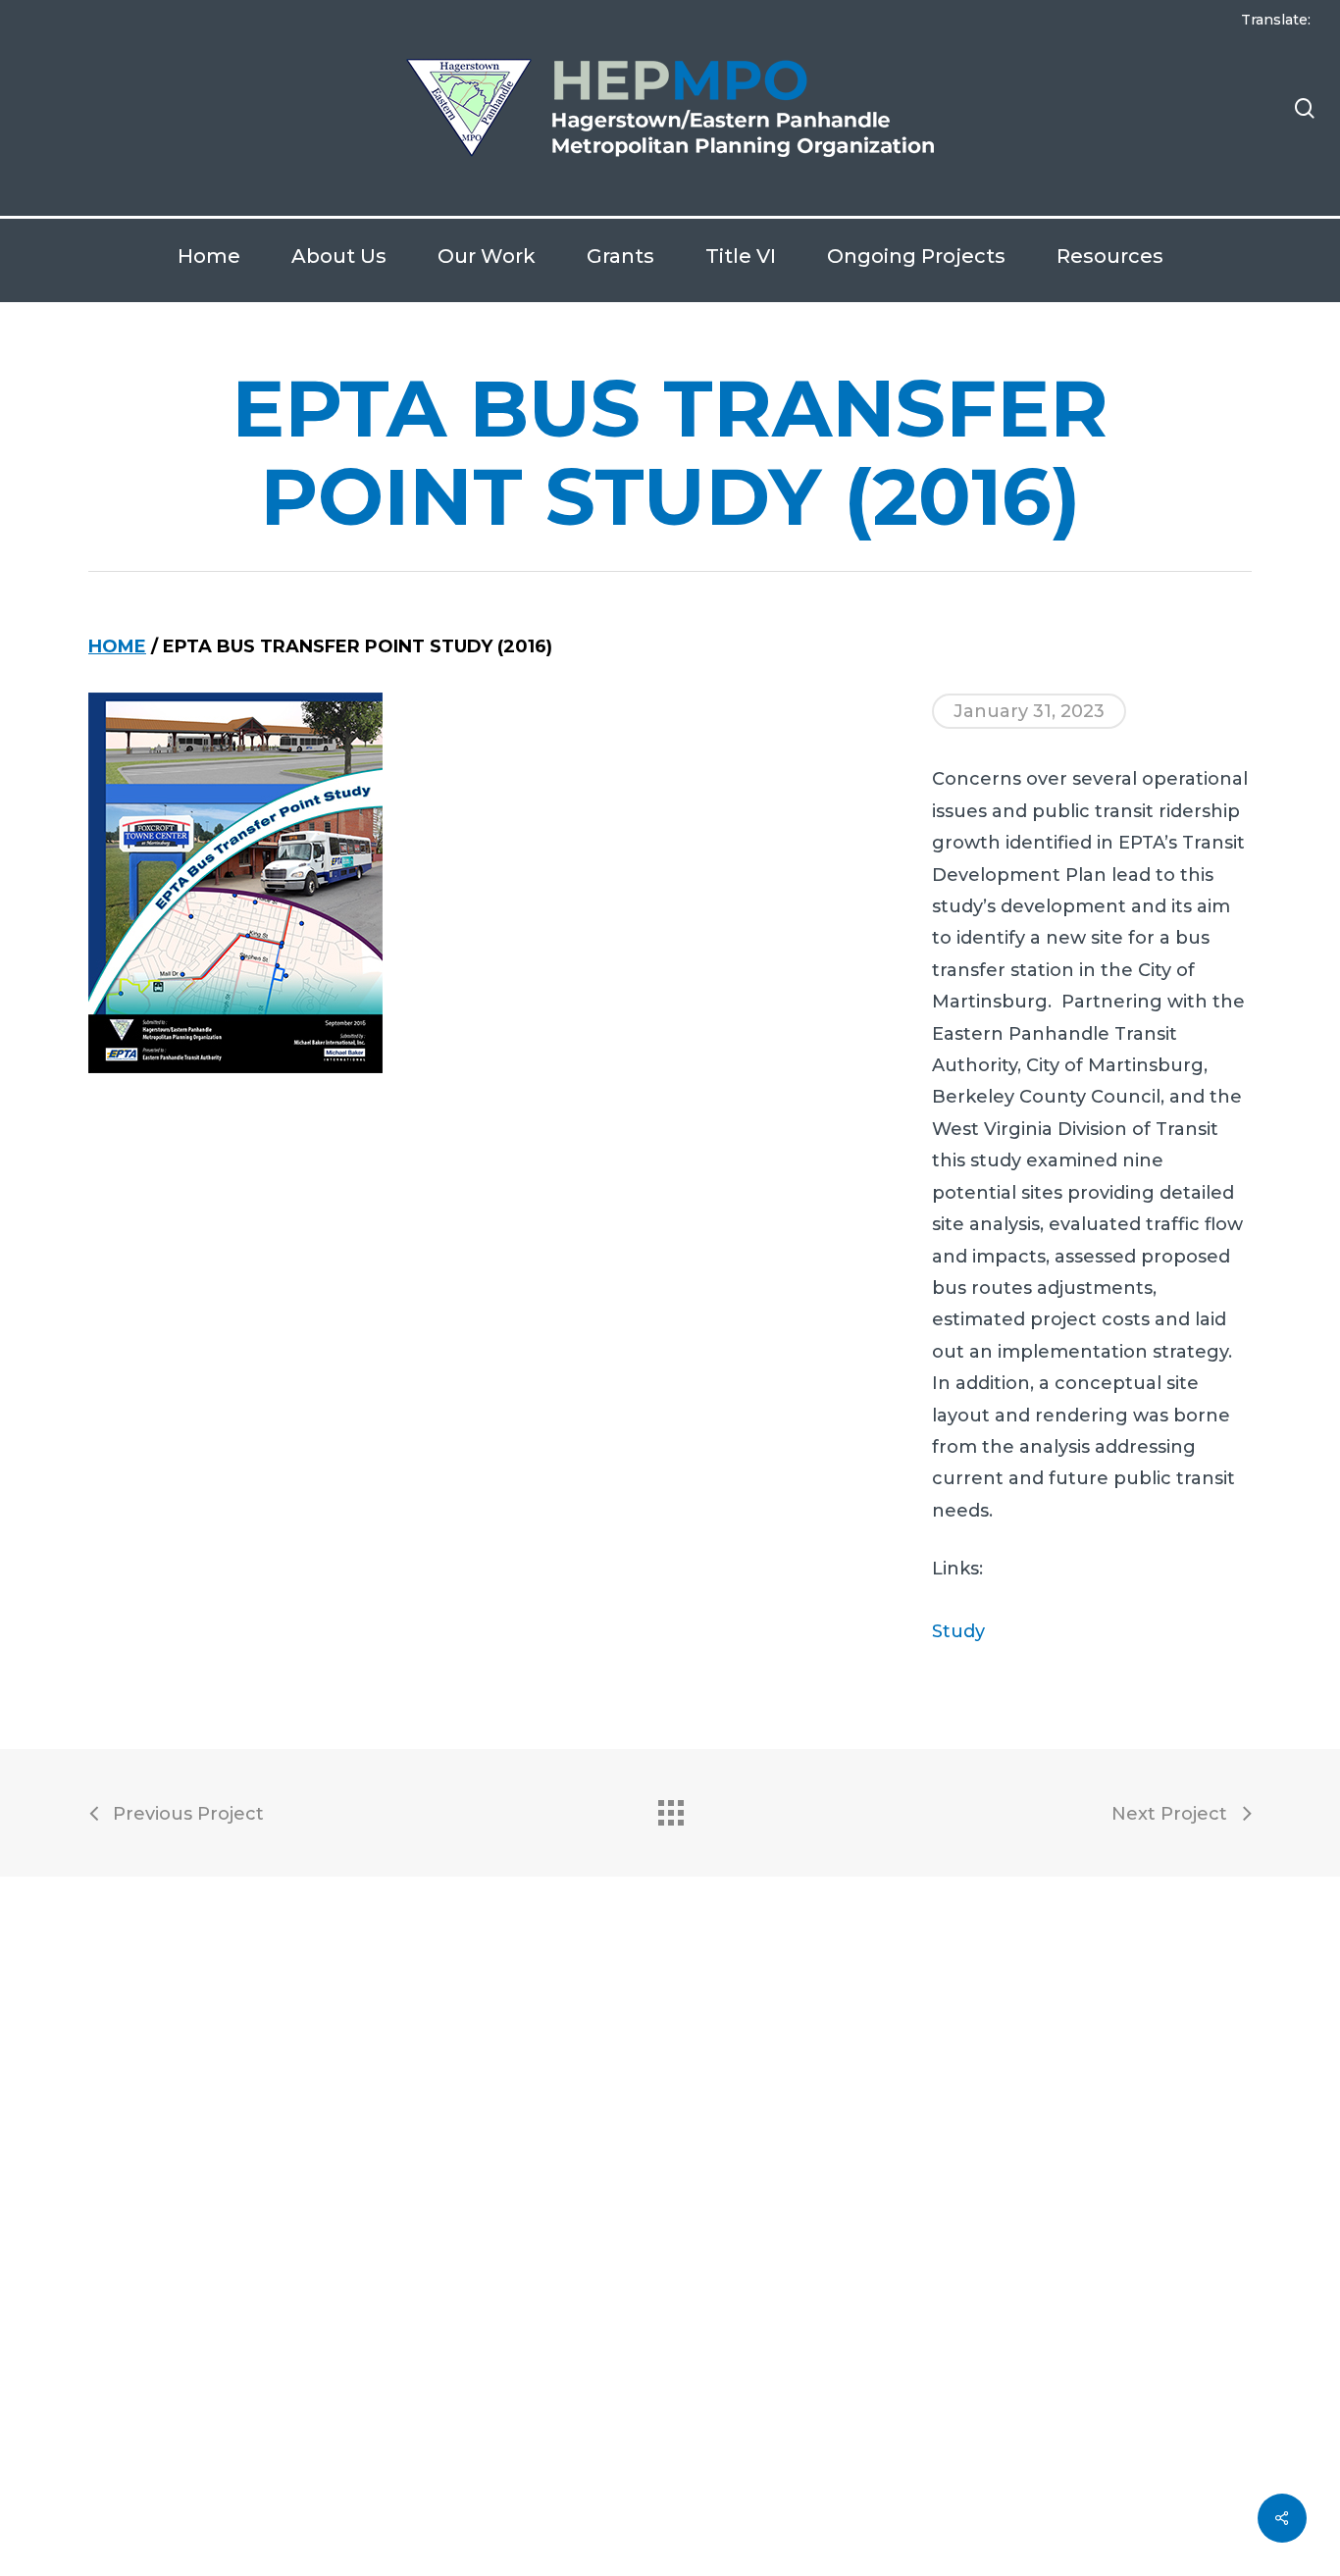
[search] (1305, 108)
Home (117, 646)
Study (958, 1631)
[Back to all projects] (670, 1808)
